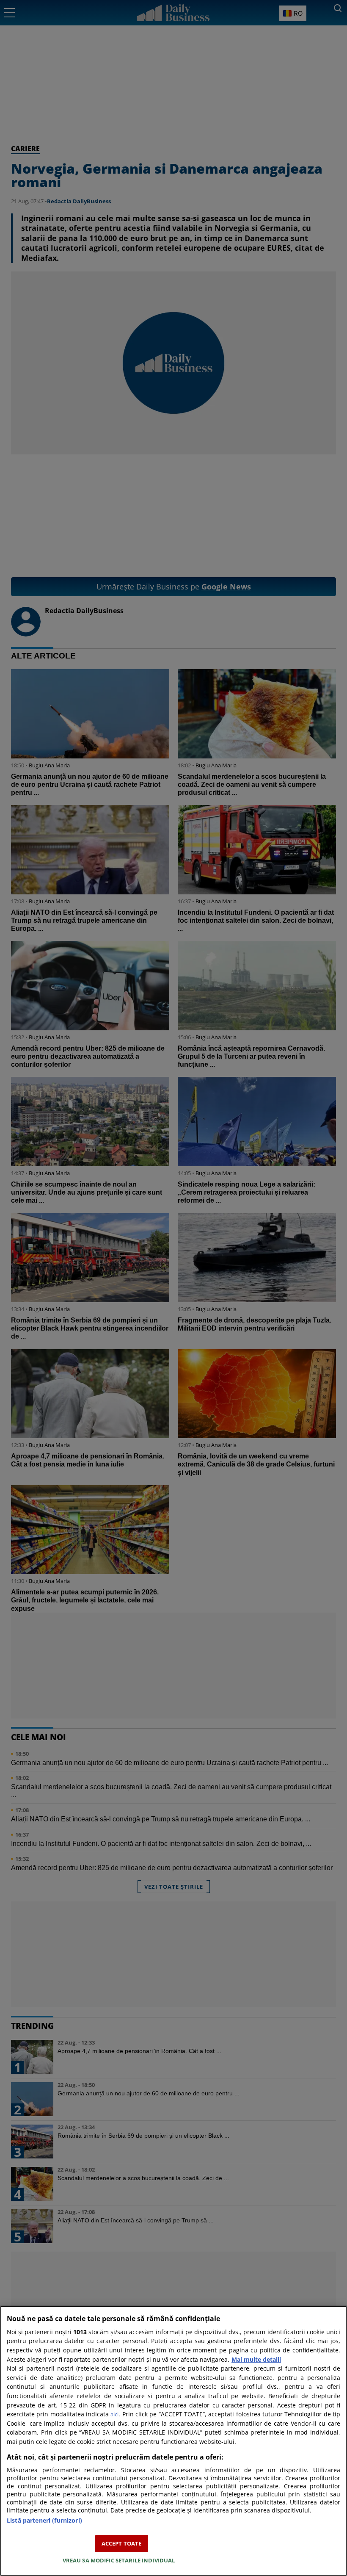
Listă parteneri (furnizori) (44, 2520)
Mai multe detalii (256, 2359)
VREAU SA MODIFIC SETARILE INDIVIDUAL (119, 2560)
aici (114, 2414)
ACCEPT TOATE (122, 2543)
